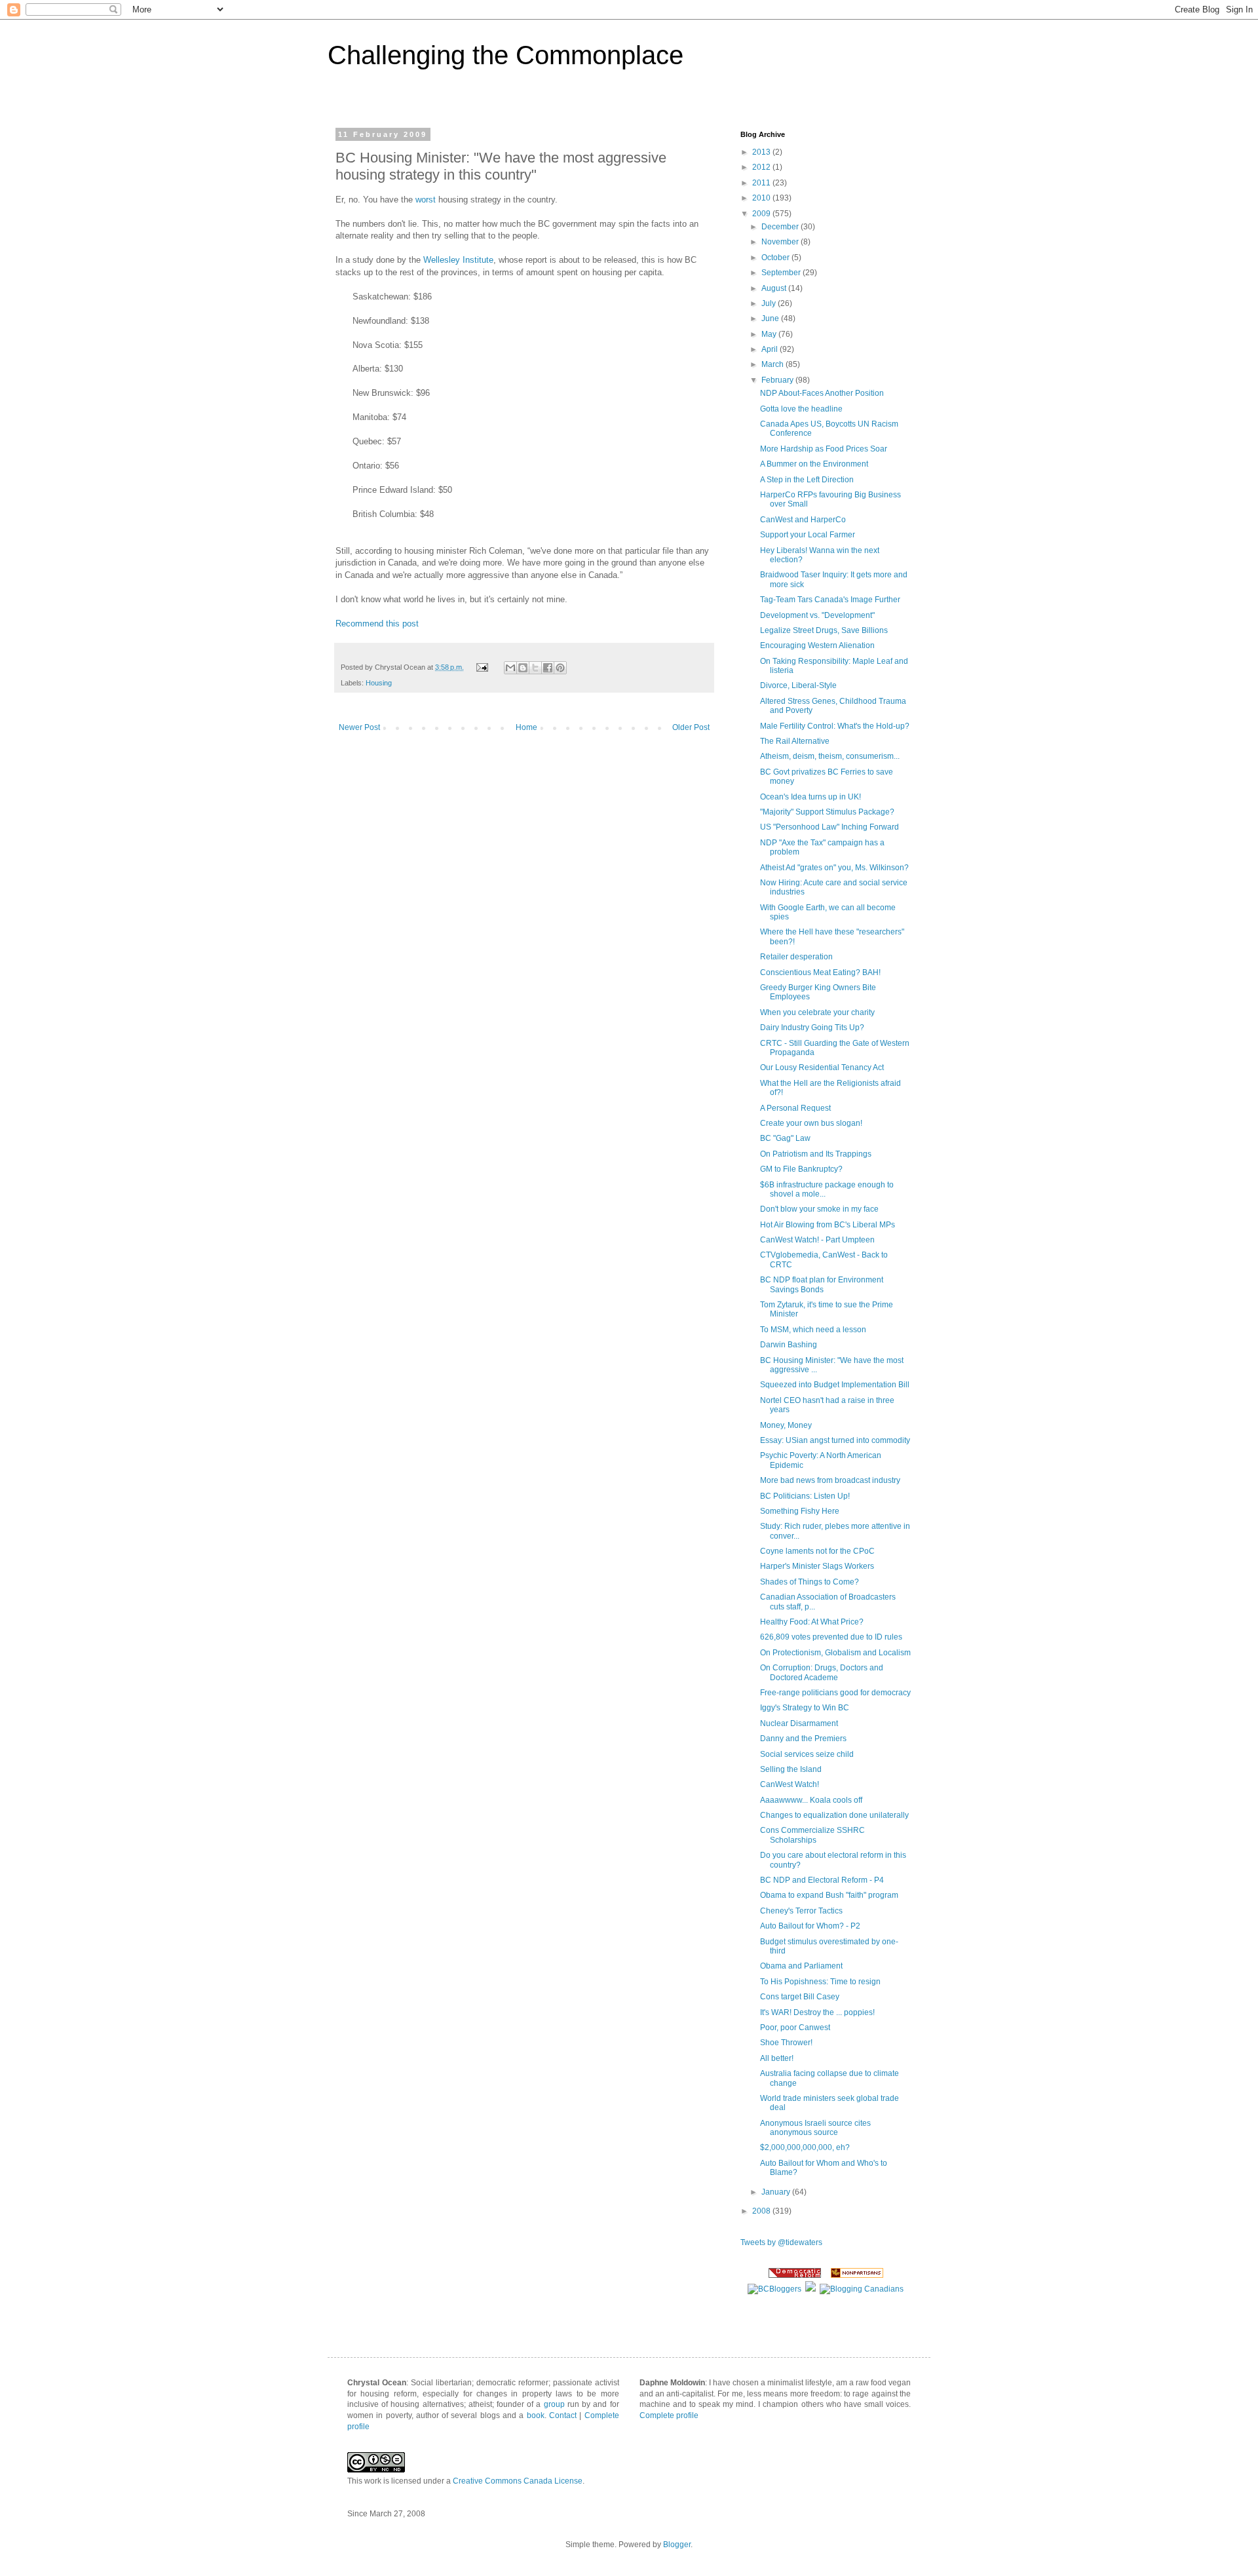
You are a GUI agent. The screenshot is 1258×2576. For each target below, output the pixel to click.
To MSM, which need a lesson (813, 1330)
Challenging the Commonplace (505, 55)
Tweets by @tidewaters (781, 2242)
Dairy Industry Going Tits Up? (812, 1028)
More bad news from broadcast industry (830, 1480)
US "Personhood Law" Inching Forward (829, 827)
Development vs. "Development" (817, 615)
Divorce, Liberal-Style (798, 685)
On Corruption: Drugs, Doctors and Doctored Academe (822, 1672)
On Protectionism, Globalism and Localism (835, 1653)
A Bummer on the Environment (814, 464)
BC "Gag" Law (785, 1138)
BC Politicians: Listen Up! (805, 1496)
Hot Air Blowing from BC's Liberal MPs (828, 1225)
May (770, 334)
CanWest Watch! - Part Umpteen (817, 1240)
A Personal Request (795, 1108)
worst (426, 200)
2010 (762, 198)
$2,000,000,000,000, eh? (805, 2147)
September (782, 273)
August (775, 288)
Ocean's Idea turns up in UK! (810, 797)
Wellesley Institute (458, 260)
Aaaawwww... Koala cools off (811, 1800)
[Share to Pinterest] (560, 668)
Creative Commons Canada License (518, 2481)
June (771, 318)
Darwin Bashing (789, 1345)
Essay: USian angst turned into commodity (835, 1440)
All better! (777, 2058)
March (773, 364)
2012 (762, 167)
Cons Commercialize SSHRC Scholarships (812, 1835)
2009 (762, 214)
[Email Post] (482, 667)
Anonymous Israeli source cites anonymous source (815, 2128)
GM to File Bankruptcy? (801, 1169)
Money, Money (786, 1425)
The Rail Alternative (795, 741)
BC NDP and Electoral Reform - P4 (822, 1880)
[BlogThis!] (523, 668)
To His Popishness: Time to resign (820, 1982)
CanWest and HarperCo (803, 520)
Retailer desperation (796, 957)
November (781, 242)
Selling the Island (791, 1769)
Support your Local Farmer (808, 535)
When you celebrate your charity (817, 1012)
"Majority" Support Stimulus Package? (827, 812)
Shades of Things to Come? (810, 1582)
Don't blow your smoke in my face (819, 1209)
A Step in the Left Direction (807, 480)
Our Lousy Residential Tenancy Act (822, 1067)
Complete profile (669, 2415)
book (536, 2415)
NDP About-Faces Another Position (822, 393)
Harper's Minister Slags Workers (817, 1566)
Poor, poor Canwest (795, 2028)
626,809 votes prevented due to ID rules (831, 1637)
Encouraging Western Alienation (817, 645)
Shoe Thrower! (786, 2043)
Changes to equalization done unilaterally (834, 1815)
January (777, 2192)
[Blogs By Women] (810, 2289)
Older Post (691, 727)
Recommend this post (377, 624)
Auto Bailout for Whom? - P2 (810, 1926)
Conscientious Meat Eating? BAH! (820, 972)
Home (526, 727)
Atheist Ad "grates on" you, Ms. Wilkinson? (834, 868)
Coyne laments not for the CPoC (817, 1551)
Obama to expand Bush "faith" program (829, 1895)
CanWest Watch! (790, 1784)
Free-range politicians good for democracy (835, 1693)
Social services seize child (807, 1754)
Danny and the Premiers (803, 1739)
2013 (762, 152)
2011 (762, 183)
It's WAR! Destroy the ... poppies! (817, 2012)
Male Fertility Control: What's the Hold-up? (835, 726)
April (771, 349)
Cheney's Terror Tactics (801, 1911)
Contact (563, 2415)
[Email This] (510, 668)
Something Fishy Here (800, 1511)
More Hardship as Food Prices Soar (824, 449)
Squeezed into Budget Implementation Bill (835, 1385)
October (776, 258)
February (778, 380)
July (770, 303)
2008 (762, 2211)
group (554, 2404)
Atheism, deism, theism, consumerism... (830, 756)
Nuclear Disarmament (799, 1723)
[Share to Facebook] (548, 668)
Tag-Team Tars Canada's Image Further (830, 600)
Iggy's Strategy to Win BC (805, 1708)
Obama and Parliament (801, 1966)
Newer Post (359, 727)
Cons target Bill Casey (800, 1997)
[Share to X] (535, 668)
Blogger (677, 2545)
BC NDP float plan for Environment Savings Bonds (822, 1284)
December (781, 227)
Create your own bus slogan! (811, 1123)
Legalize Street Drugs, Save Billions (824, 630)
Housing (379, 683)
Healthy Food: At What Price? (812, 1622)
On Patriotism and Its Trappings (816, 1154)
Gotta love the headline (801, 409)
